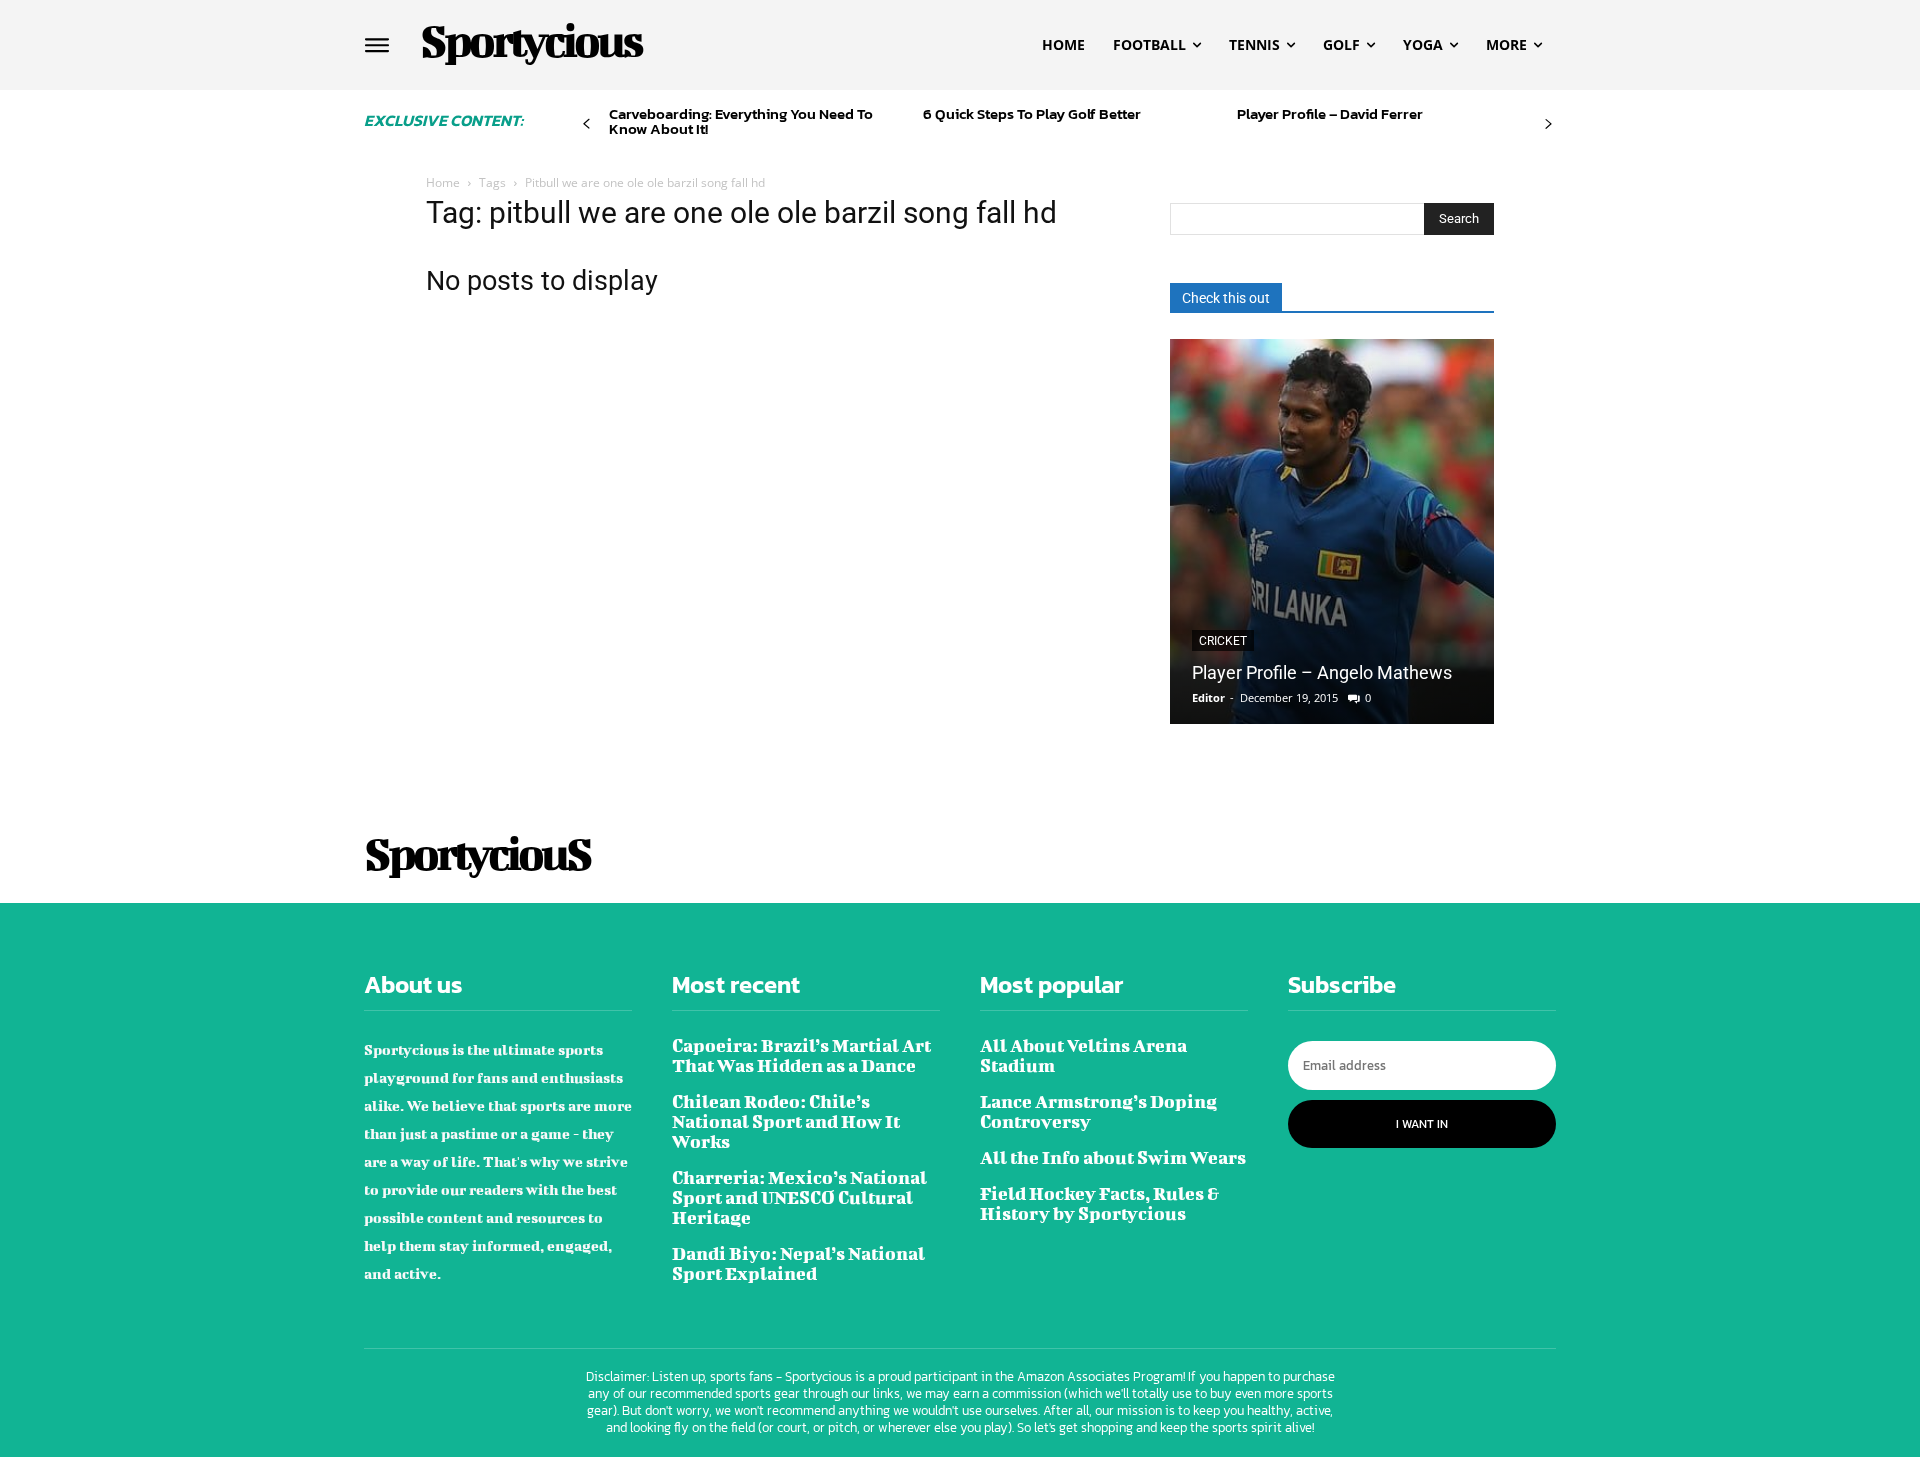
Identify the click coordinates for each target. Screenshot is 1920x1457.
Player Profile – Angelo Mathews (1322, 672)
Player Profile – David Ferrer (1330, 113)
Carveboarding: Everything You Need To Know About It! (741, 121)
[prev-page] (586, 124)
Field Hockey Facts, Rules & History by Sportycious (1099, 1203)
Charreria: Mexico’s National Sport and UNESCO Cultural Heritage (799, 1197)
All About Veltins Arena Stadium (1083, 1055)
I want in (1422, 1124)
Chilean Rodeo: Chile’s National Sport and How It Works (786, 1121)
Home (443, 182)
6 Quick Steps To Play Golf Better (1032, 113)
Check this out (1226, 298)
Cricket (1223, 641)
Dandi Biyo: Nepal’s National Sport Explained (798, 1263)
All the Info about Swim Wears (1113, 1157)
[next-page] (1548, 124)
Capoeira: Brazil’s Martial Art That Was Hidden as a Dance (801, 1055)
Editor (1208, 697)
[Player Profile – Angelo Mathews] (1332, 531)
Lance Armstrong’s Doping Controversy (1098, 1111)
